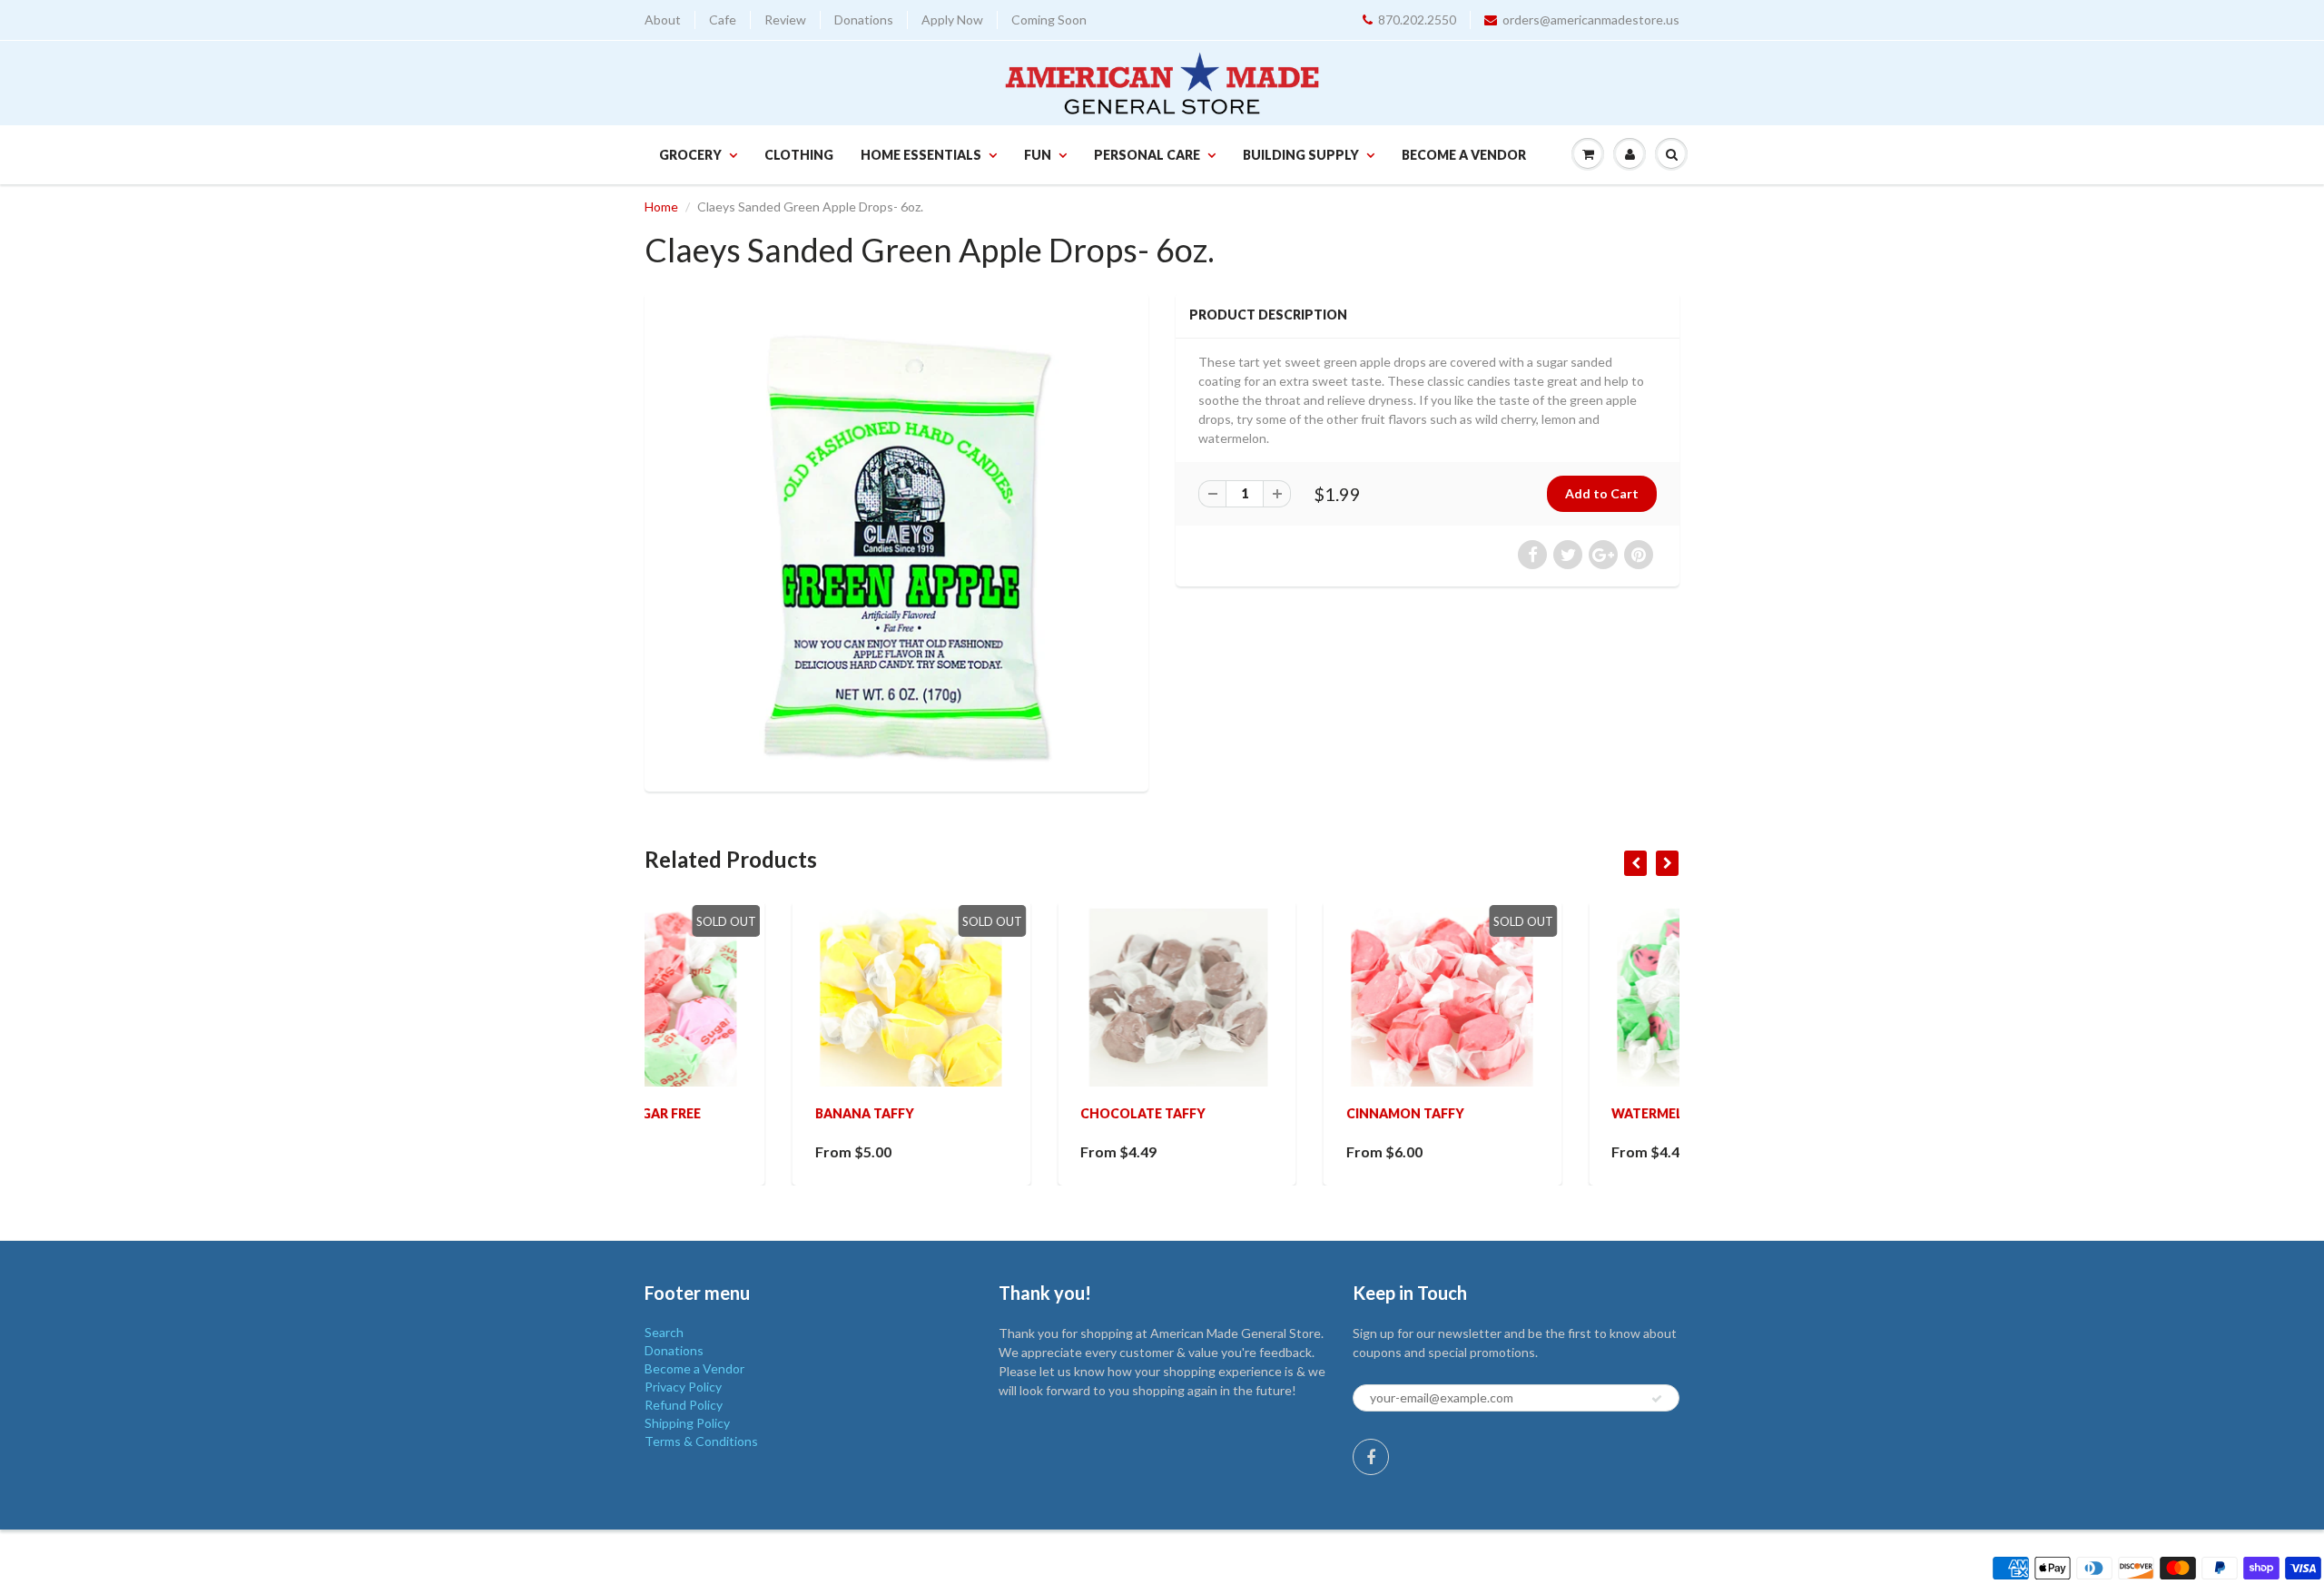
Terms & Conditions (701, 1441)
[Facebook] (1371, 1457)
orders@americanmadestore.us (1591, 20)
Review (785, 20)
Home (661, 207)
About (663, 20)
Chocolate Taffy (996, 1113)
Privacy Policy (683, 1387)
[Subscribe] (1657, 1399)
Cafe (723, 20)
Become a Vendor (1464, 155)
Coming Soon (1049, 20)
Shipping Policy (687, 1423)
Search (664, 1332)
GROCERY (690, 155)
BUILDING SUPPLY (1301, 155)
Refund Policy (684, 1405)
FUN (1038, 155)
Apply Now (952, 20)
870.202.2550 (1417, 20)
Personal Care (1147, 155)
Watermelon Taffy (1532, 1113)
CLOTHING (799, 155)
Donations (864, 20)
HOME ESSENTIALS (921, 155)
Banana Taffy (717, 1113)
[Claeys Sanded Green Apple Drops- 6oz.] (896, 540)
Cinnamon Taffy (1257, 1113)
